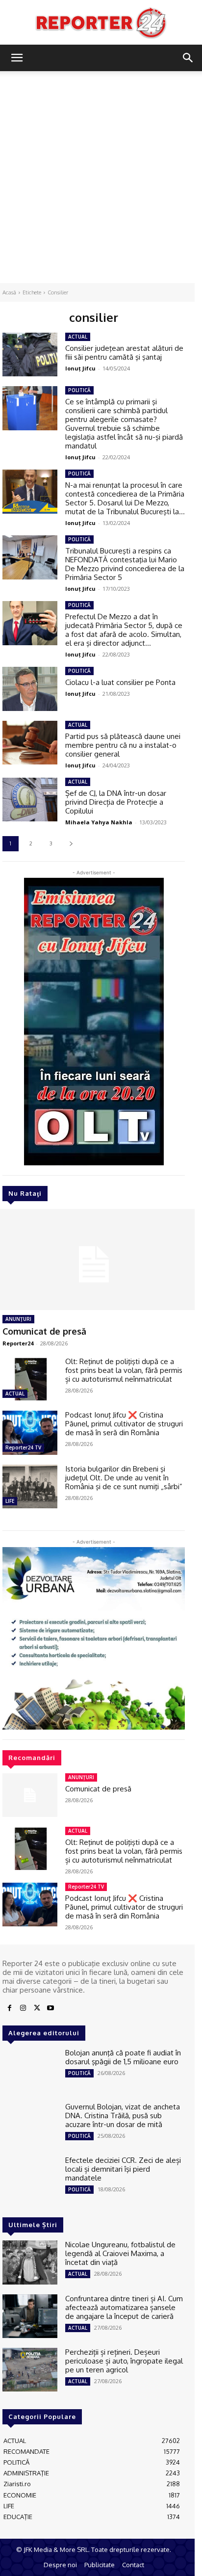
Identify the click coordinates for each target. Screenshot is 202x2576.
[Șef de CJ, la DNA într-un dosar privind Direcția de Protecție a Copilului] (30, 800)
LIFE (10, 1501)
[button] (17, 58)
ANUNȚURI (18, 1319)
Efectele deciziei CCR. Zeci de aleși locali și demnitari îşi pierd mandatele (123, 2169)
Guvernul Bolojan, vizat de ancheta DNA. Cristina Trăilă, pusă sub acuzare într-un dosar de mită (123, 2116)
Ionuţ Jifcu (80, 368)
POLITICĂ (79, 390)
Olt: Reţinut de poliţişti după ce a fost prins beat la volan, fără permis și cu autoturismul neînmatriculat (124, 1370)
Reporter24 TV (23, 1447)
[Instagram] (23, 2008)
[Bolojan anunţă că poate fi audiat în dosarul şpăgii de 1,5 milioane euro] (30, 2070)
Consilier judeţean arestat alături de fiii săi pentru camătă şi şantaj (124, 353)
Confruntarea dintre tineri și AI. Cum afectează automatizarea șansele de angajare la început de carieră (124, 2307)
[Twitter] (37, 2008)
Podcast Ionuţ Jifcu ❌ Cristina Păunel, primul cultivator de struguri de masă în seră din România (124, 1424)
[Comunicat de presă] (30, 1795)
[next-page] (71, 844)
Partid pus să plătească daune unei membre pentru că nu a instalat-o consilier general (123, 745)
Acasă (9, 292)
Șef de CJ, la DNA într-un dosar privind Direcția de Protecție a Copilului (116, 802)
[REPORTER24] (101, 23)
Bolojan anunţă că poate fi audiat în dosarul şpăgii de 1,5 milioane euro (123, 2057)
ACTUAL (15, 1393)
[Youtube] (50, 2008)
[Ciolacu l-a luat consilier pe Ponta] (30, 689)
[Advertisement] (101, 177)
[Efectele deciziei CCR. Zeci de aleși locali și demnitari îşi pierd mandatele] (30, 2178)
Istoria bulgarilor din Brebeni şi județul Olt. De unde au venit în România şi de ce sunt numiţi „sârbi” (124, 1478)
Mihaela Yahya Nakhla (99, 822)
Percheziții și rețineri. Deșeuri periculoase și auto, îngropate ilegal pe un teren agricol (124, 2361)
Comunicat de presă (44, 1331)
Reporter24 (18, 1343)
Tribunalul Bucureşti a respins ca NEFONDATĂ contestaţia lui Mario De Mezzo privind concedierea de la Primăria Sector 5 (125, 564)
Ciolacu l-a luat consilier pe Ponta (120, 682)
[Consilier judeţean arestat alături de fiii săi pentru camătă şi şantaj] (30, 355)
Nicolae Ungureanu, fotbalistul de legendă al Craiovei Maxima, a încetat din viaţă (120, 2253)
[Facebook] (9, 2008)
